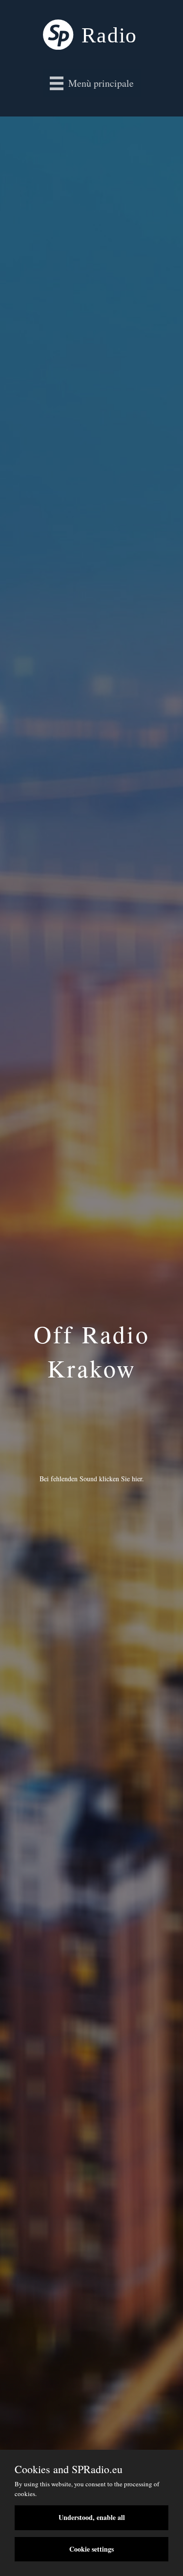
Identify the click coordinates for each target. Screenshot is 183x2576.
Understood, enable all (92, 2517)
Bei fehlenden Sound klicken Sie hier (91, 1479)
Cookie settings (91, 2549)
